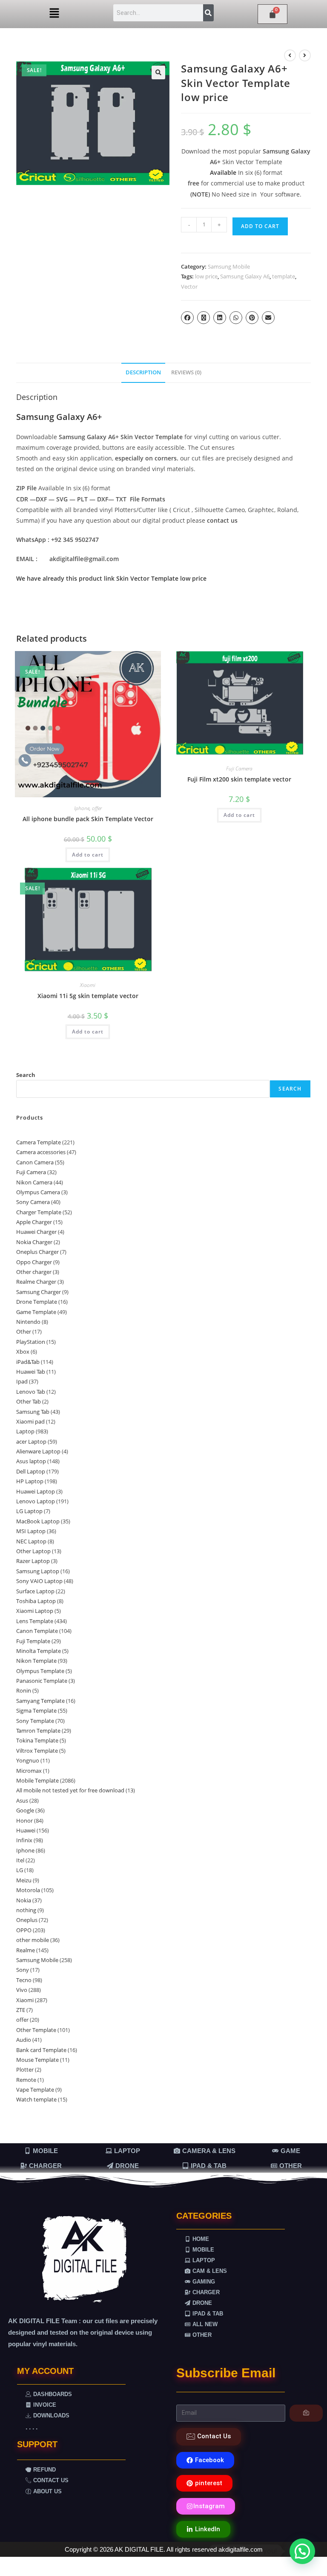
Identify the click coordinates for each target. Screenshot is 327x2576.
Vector (189, 287)
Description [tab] (143, 372)
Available (224, 172)
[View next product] (305, 55)
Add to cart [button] (88, 855)
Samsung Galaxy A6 (245, 276)
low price (206, 276)
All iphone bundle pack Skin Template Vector (88, 819)
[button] (54, 13)
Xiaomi (88, 985)
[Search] (208, 13)
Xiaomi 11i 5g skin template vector (88, 996)
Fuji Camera (239, 768)
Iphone (82, 808)
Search (26, 1075)
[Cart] (272, 14)
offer (97, 808)
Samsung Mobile (229, 266)
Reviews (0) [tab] (186, 372)
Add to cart (260, 226)
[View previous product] (290, 55)
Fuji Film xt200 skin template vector (239, 779)
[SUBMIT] (306, 2413)
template (284, 276)
